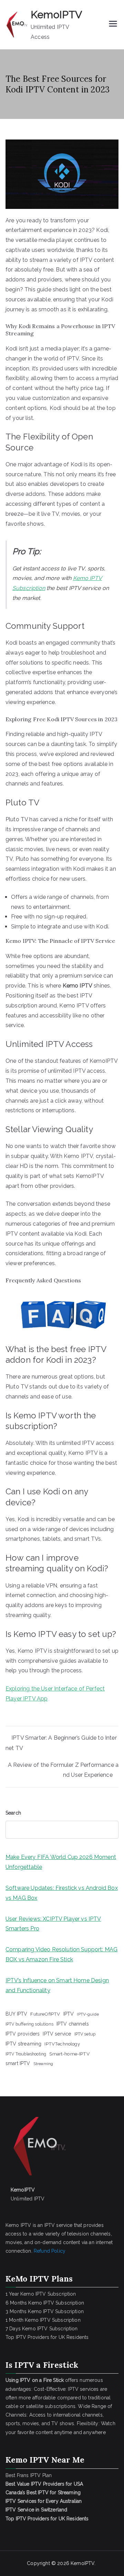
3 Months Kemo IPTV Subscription (45, 2311)
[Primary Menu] (113, 24)
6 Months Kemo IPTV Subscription (45, 2303)
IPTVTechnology (62, 2044)
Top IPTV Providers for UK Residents (47, 2337)
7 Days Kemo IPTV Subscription (42, 2329)
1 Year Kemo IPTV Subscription (41, 2294)
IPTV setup (85, 2034)
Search (13, 1813)
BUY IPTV (16, 2014)
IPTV (69, 2014)
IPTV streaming (23, 2044)
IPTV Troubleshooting (26, 2054)
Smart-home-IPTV (69, 2054)
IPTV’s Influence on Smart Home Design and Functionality (57, 1985)
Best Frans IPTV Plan (29, 2475)
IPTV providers (23, 2034)
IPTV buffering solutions (29, 2024)
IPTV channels (73, 2024)
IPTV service (57, 2034)
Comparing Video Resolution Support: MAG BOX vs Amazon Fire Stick (61, 1954)
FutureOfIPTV (45, 2014)
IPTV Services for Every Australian (44, 2501)
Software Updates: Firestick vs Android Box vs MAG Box (62, 1893)
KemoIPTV (56, 15)
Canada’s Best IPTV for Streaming (44, 2493)
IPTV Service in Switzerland (36, 2510)
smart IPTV (18, 2063)
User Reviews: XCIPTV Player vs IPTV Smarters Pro (53, 1924)
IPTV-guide (88, 2014)
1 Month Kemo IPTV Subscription (43, 2320)
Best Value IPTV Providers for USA (45, 2484)
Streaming (43, 2064)
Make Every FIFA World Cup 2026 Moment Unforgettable (61, 1862)
